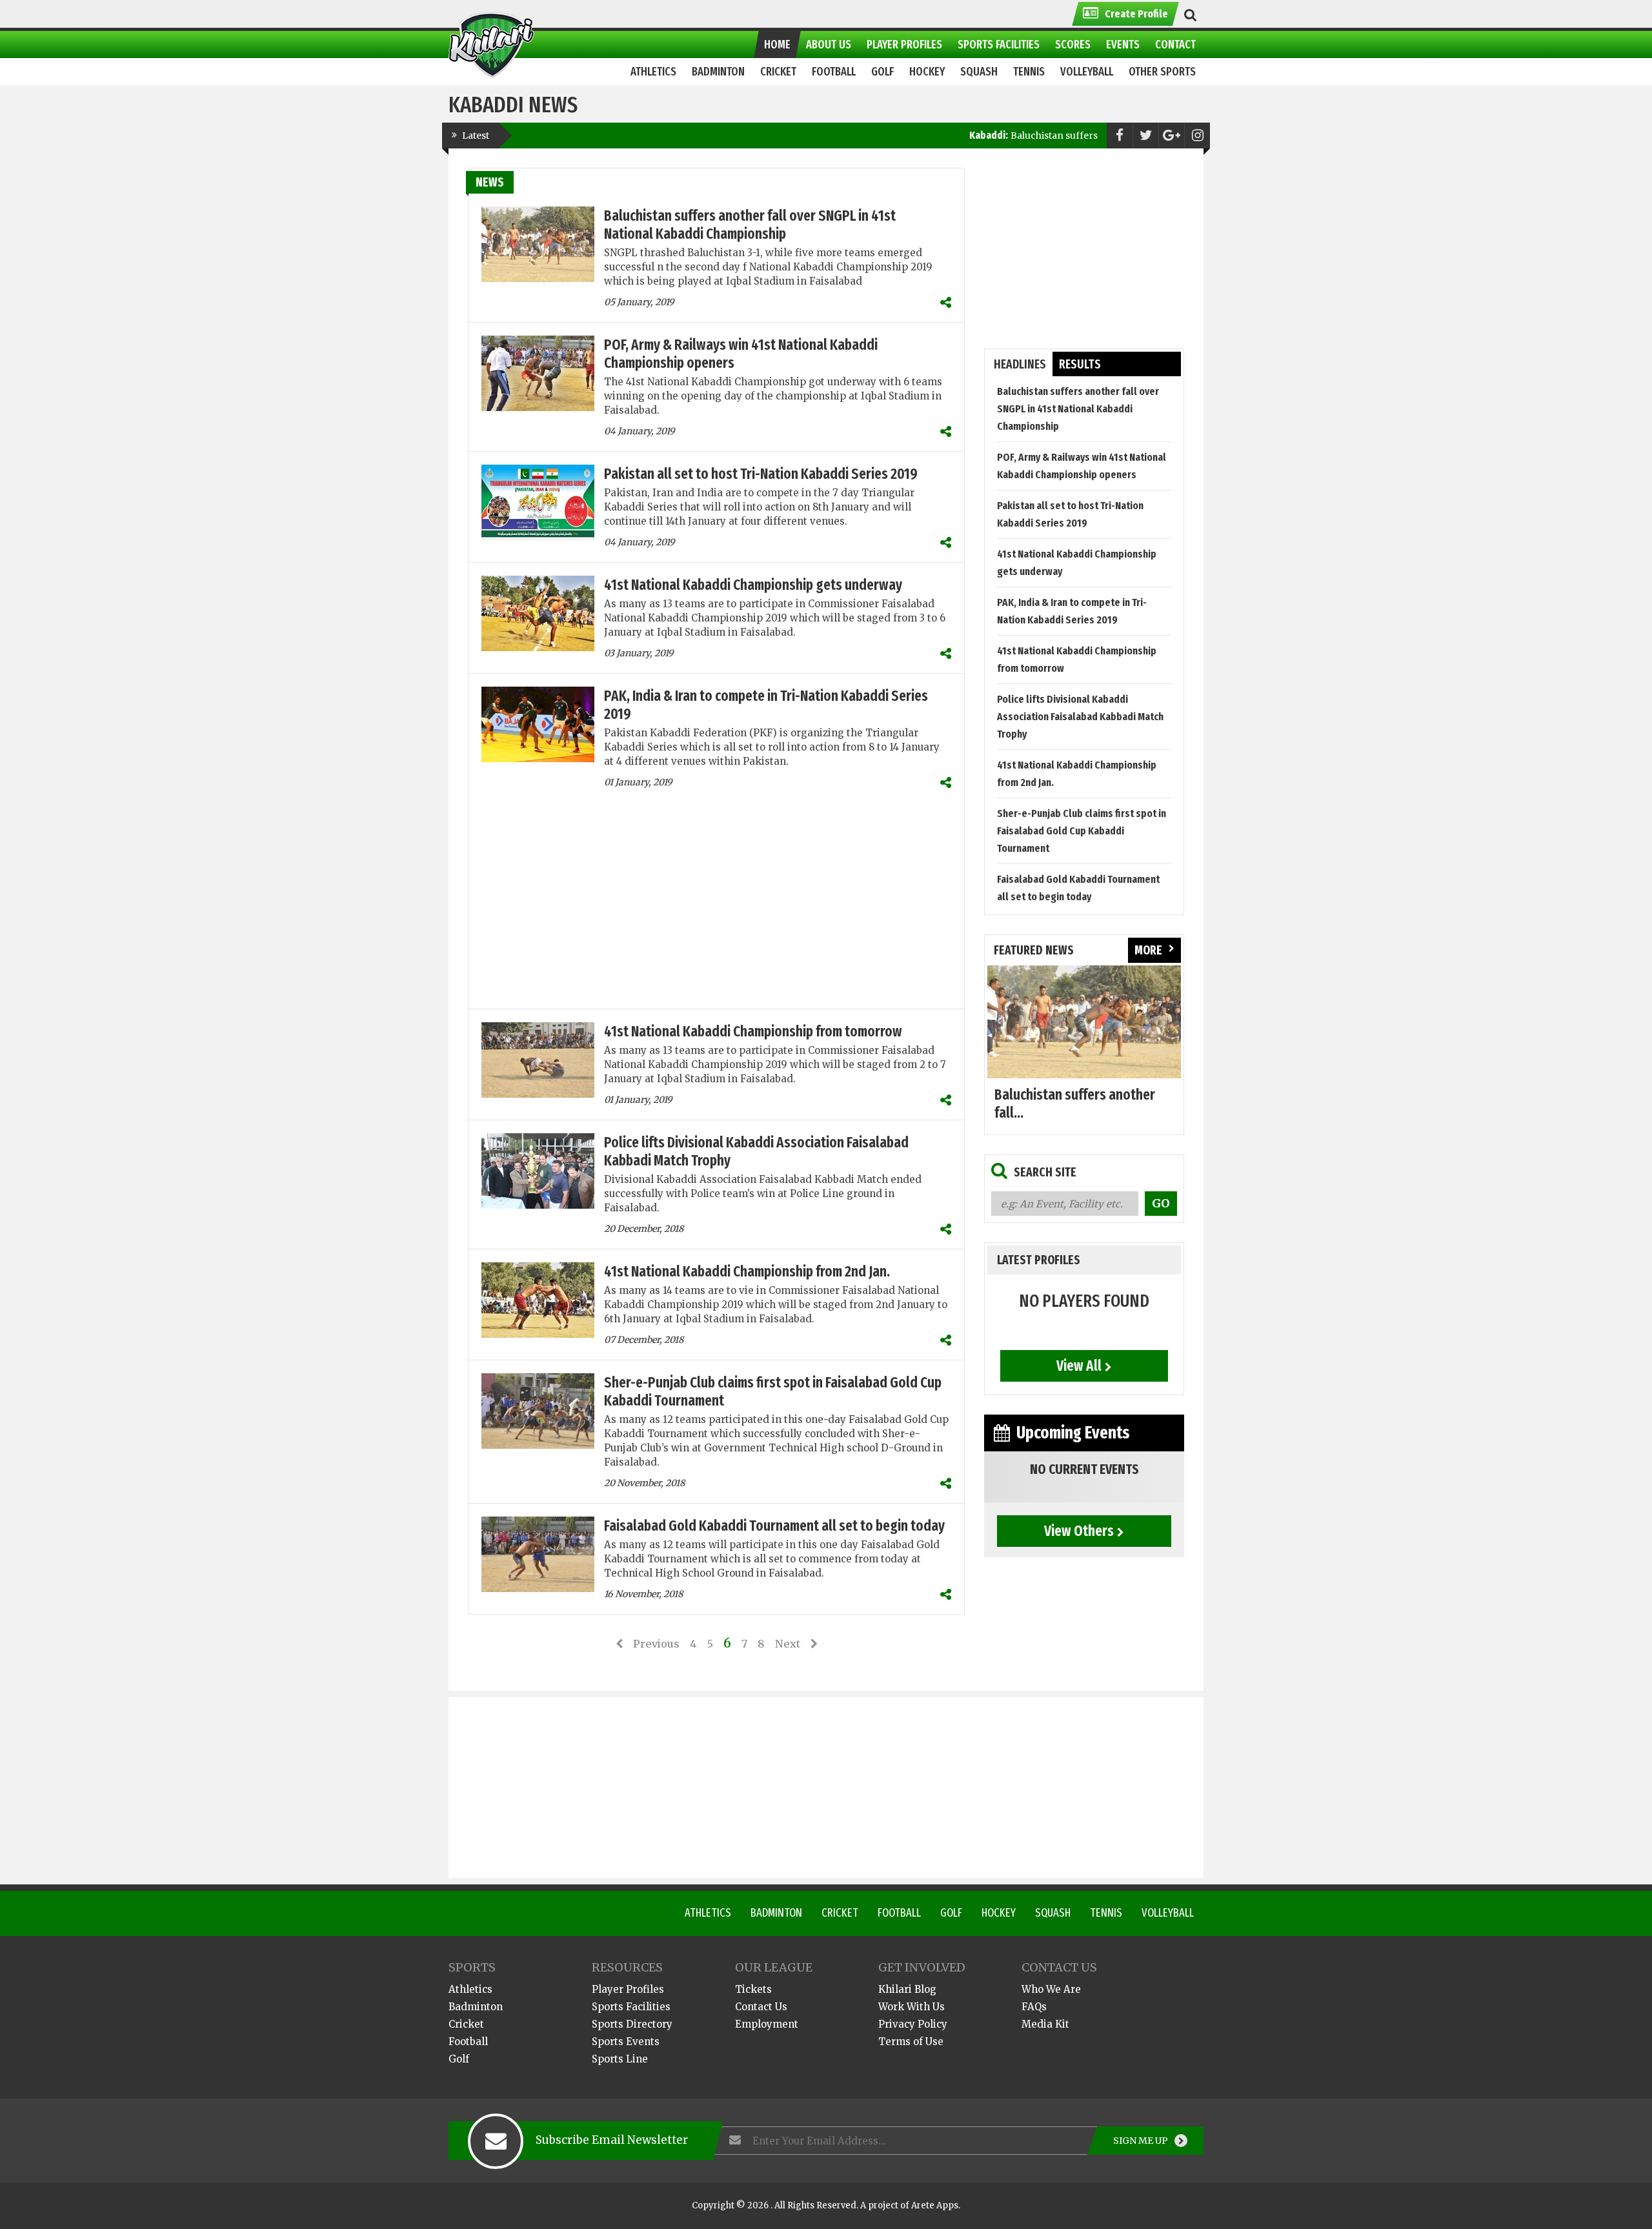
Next (788, 1644)
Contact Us (761, 2007)
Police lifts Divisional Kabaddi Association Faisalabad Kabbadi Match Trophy (1080, 717)
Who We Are (1051, 1989)
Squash (1053, 1913)
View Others (1079, 1531)
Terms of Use (911, 2042)
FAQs (1034, 2007)
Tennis (1106, 1913)
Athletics (708, 1913)
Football (899, 1913)
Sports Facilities (631, 2007)
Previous (656, 1644)
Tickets (753, 1989)
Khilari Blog (907, 1989)
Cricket (840, 1913)
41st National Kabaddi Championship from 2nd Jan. (747, 1271)
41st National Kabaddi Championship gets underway (753, 585)
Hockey (999, 1913)
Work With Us (912, 2007)
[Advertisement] (716, 905)
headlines (1020, 364)
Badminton (776, 1913)
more (1148, 950)
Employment (767, 2024)
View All (1079, 1366)
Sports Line (620, 2059)
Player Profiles (628, 1989)
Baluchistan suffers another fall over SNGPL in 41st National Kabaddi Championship (750, 225)
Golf (951, 1913)
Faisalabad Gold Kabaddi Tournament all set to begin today (774, 1526)
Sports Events (626, 2042)
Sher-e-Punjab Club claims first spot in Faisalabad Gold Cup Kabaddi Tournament (1082, 831)
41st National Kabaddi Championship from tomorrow (753, 1031)
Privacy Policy (913, 2024)
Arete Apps (935, 2205)
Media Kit (1045, 2024)
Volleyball (1168, 1913)
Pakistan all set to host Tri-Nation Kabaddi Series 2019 (761, 474)
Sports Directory (632, 2024)
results (1080, 364)
